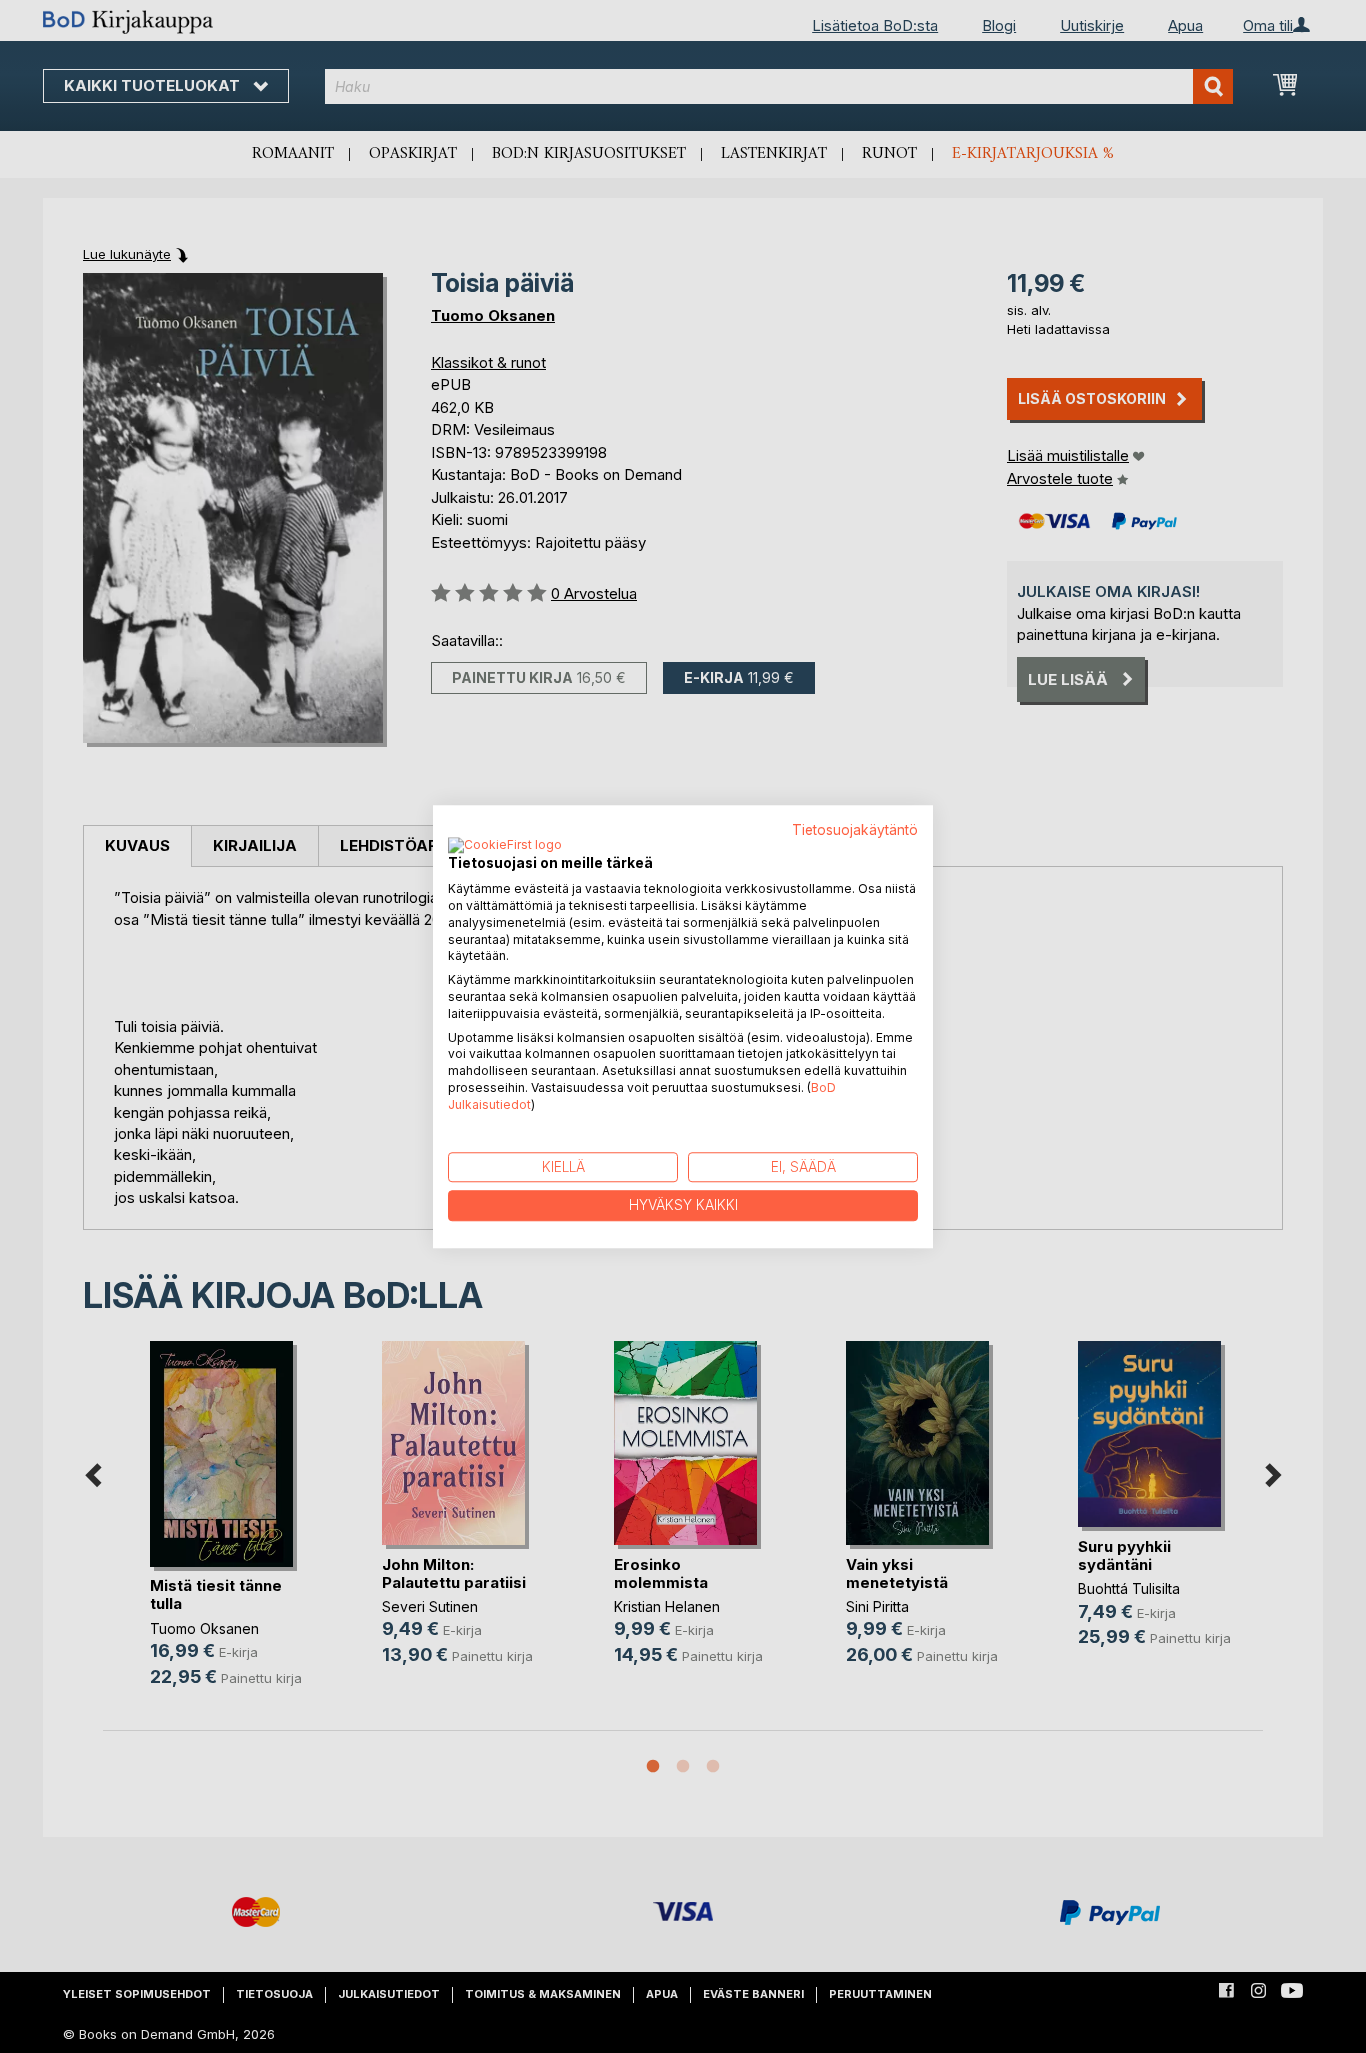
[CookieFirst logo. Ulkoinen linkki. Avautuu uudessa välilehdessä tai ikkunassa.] (505, 847)
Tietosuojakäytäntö (855, 830)
